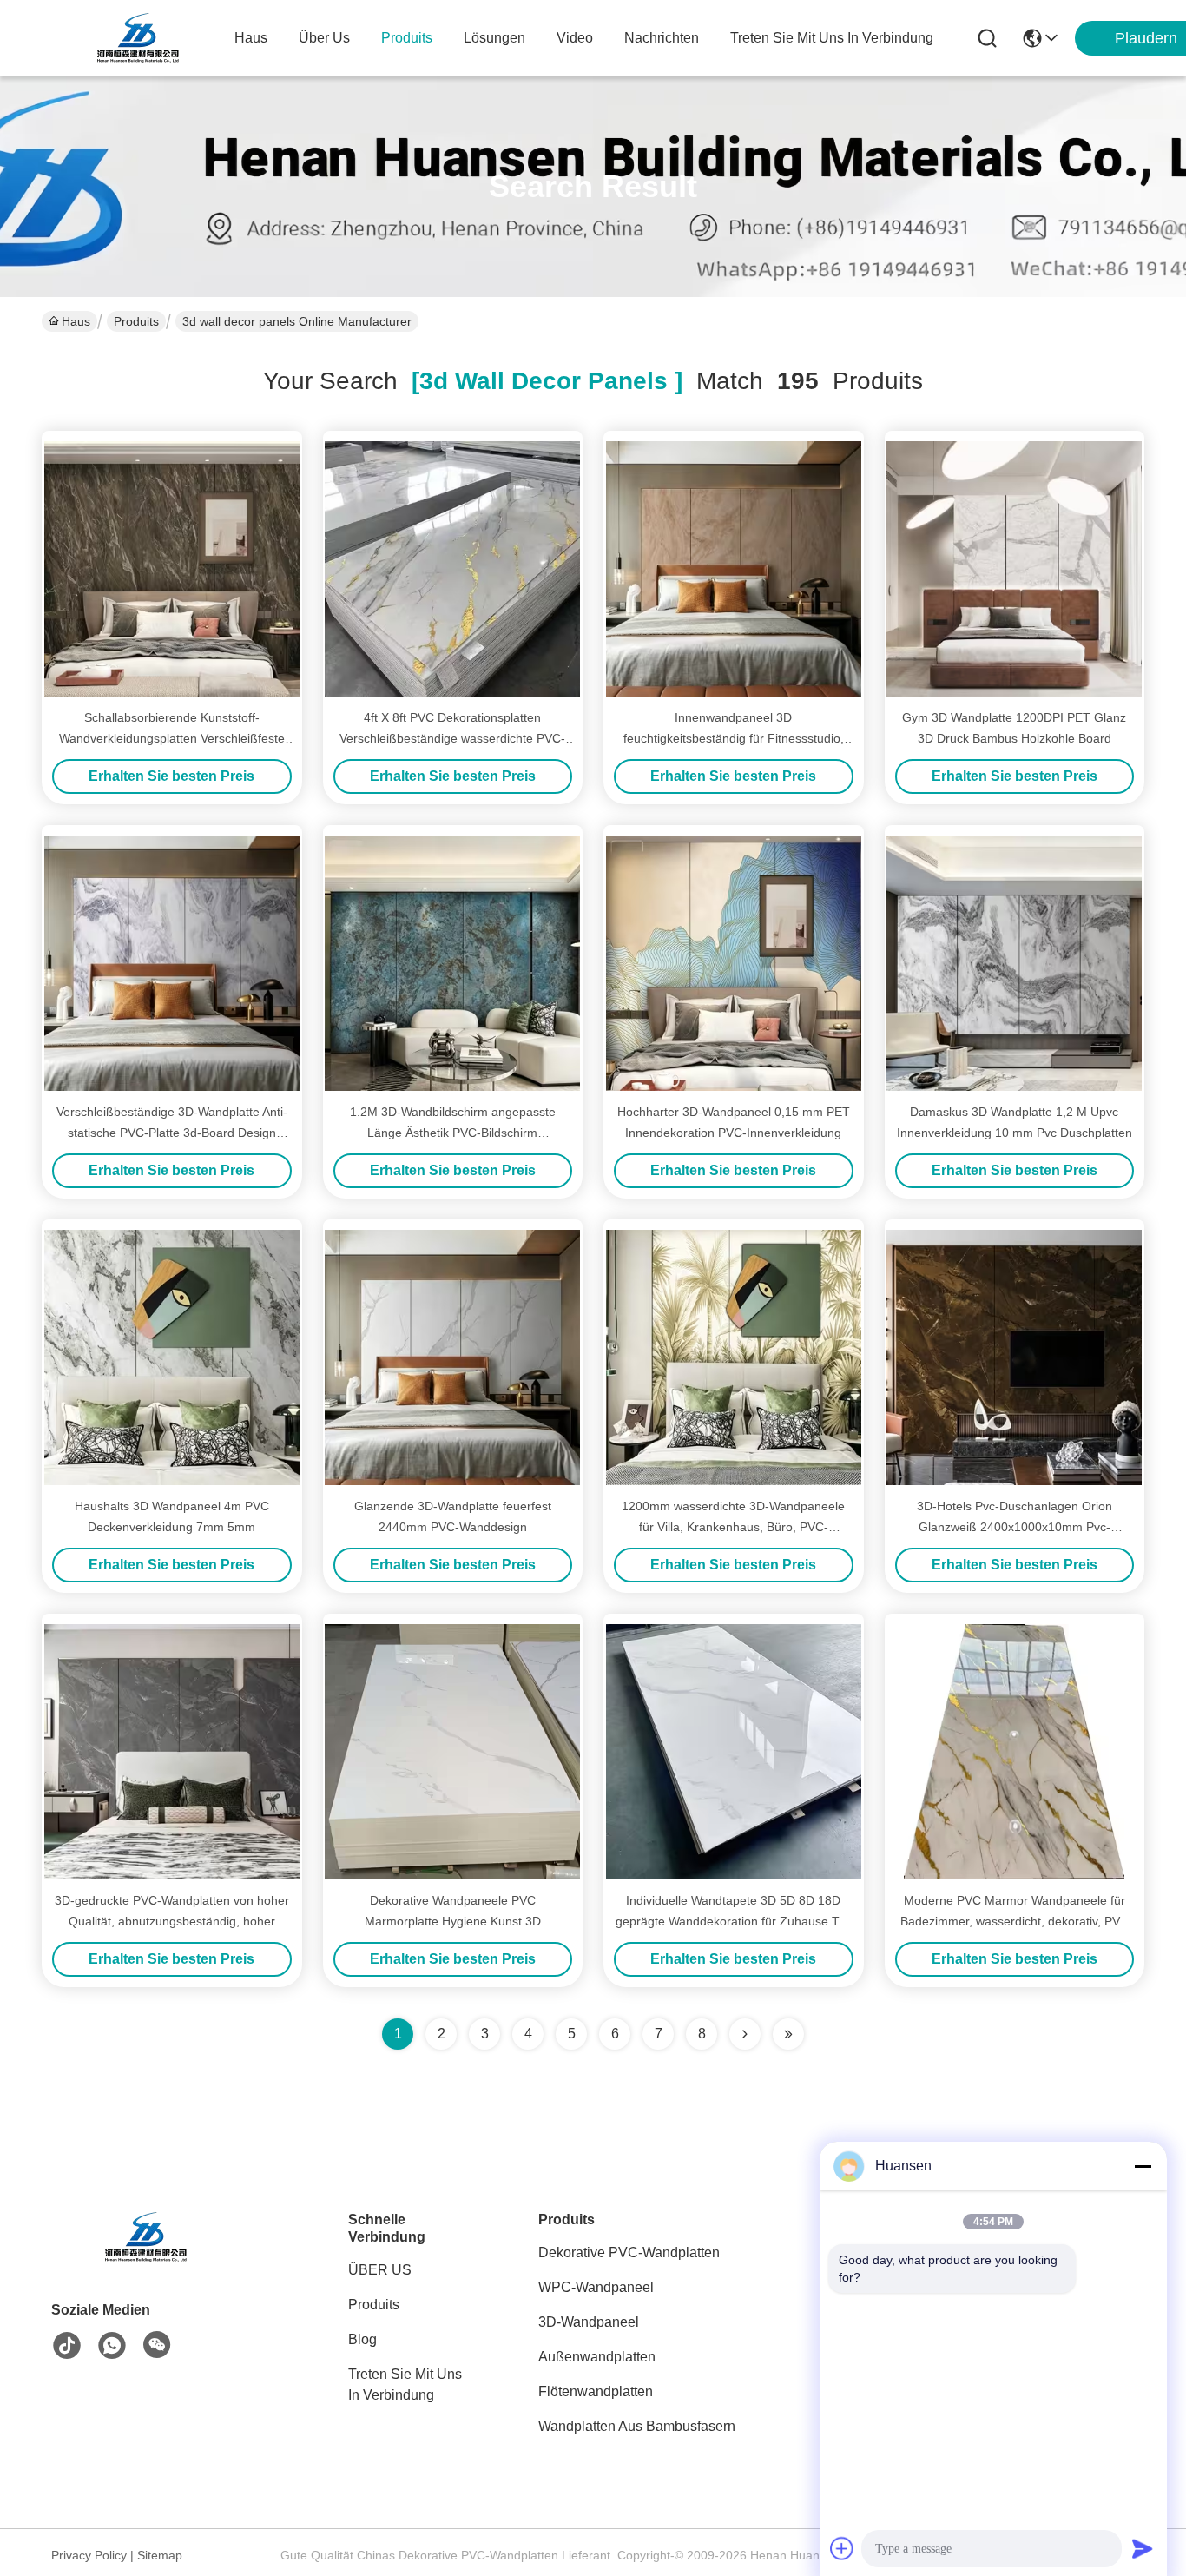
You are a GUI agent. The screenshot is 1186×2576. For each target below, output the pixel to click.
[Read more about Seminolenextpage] (745, 2034)
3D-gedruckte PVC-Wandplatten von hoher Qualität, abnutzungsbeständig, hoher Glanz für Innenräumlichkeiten (172, 1921)
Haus (251, 38)
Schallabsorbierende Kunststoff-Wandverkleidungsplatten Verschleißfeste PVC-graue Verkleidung (172, 738)
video (575, 38)
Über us (324, 38)
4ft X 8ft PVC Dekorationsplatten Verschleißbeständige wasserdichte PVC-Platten (452, 738)
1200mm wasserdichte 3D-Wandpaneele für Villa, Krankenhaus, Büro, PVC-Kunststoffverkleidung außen (733, 1527)
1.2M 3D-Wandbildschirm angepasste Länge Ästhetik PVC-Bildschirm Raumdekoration (453, 1133)
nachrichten (662, 38)
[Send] (1143, 2548)
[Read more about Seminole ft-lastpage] (788, 2034)
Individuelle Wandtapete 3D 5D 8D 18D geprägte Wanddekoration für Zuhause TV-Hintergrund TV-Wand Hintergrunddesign (733, 1921)
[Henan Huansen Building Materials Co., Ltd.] (139, 38)
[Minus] (1143, 2166)
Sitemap (160, 2555)
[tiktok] (67, 2346)
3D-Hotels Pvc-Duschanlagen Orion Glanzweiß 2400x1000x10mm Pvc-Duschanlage (1015, 1527)
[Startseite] (147, 2259)
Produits (136, 321)
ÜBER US (380, 2270)
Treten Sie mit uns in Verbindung (405, 2384)
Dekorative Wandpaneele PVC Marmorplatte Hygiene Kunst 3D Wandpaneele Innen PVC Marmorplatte (452, 1921)
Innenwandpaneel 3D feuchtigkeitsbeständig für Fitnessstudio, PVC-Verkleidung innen (734, 738)
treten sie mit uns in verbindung (832, 38)
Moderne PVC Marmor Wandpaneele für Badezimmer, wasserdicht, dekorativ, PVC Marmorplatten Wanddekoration (1015, 1921)
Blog (362, 2339)
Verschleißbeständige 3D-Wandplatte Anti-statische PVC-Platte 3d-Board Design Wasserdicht (172, 1133)
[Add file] (842, 2548)
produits (407, 38)
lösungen (494, 38)
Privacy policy (89, 2555)
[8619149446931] (112, 2346)
